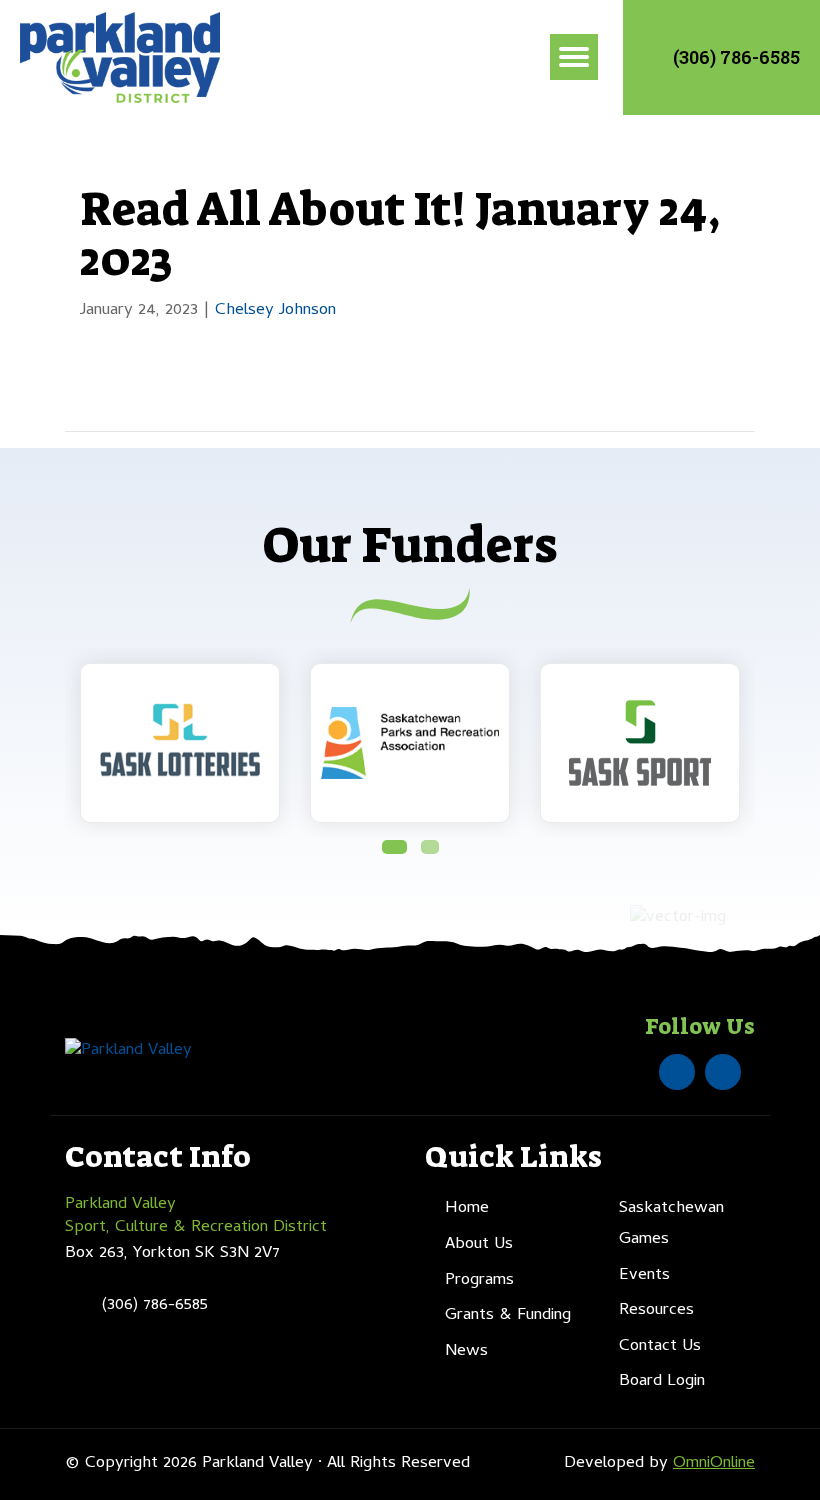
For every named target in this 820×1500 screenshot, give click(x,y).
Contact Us (660, 1347)
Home (467, 1209)
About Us (479, 1245)
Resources (656, 1311)
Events (644, 1276)
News (466, 1352)
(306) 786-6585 (736, 57)
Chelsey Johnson (275, 311)
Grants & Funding (508, 1316)
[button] (394, 847)
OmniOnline (714, 1464)
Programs (479, 1281)
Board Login (662, 1382)
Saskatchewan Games (671, 1224)
